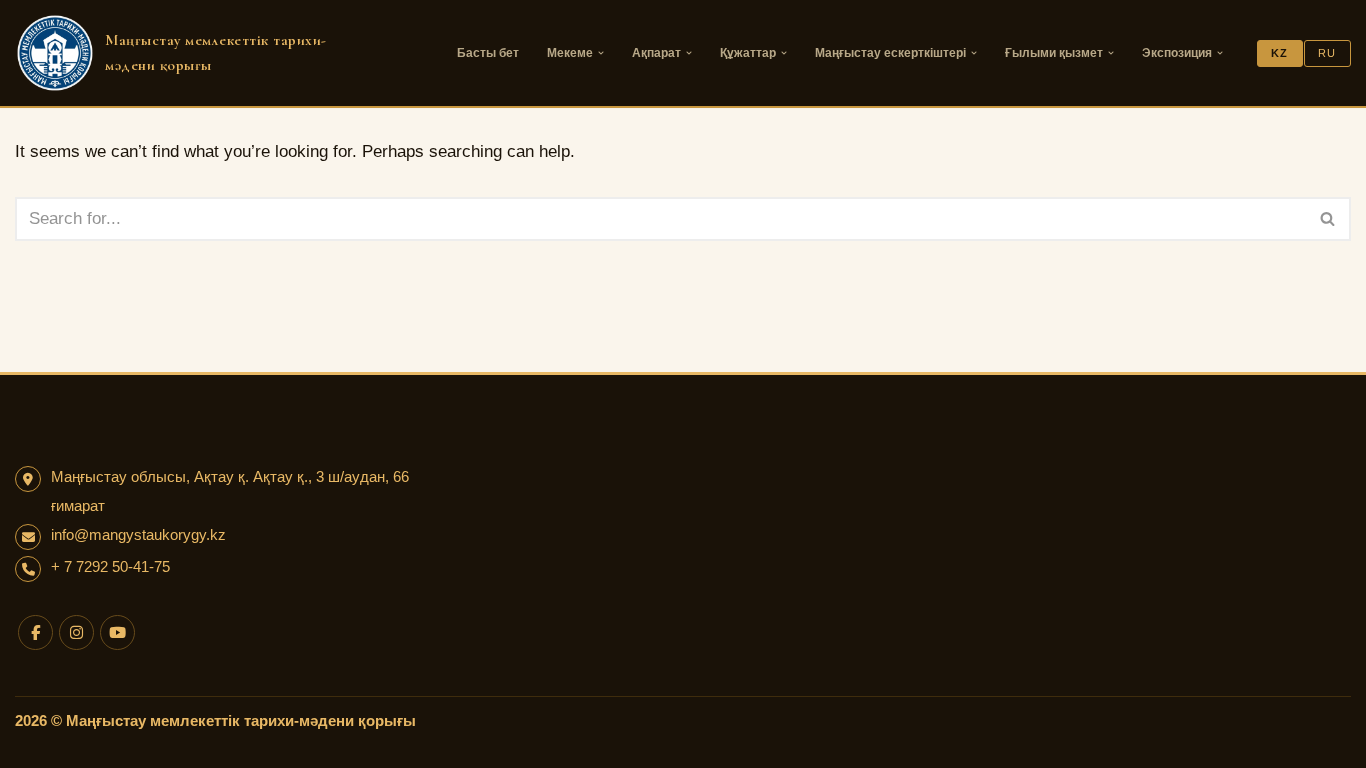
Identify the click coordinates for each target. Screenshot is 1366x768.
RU (1327, 53)
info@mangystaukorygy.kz (138, 534)
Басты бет (488, 53)
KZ (1279, 53)
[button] (601, 53)
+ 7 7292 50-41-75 (110, 566)
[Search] (1328, 219)
